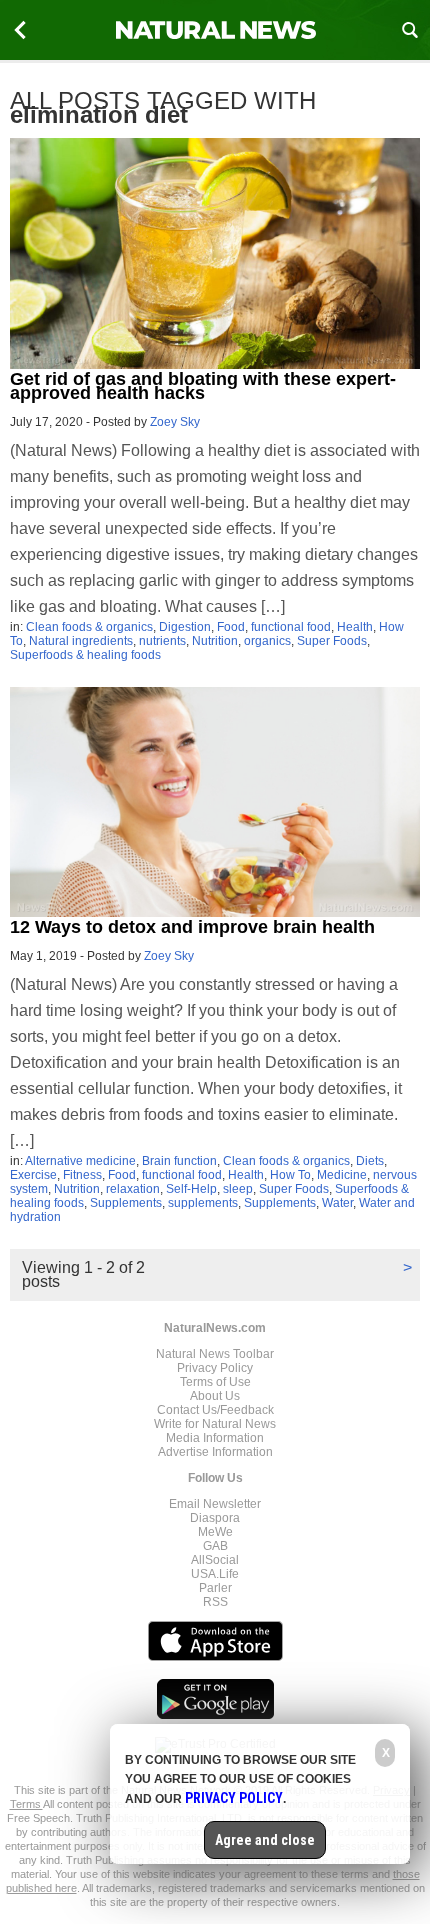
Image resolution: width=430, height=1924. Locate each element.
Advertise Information (215, 1452)
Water (337, 1203)
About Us (215, 1396)
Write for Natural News (215, 1424)
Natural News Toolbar (215, 1354)
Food (231, 627)
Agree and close (265, 1840)
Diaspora (215, 1518)
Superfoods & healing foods (85, 655)
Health (355, 627)
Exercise (33, 1175)
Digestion (185, 627)
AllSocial (215, 1560)
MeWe (215, 1532)
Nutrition (215, 641)
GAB (215, 1546)
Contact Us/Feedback (215, 1410)
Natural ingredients (81, 641)
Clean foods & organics (89, 627)
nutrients (162, 641)
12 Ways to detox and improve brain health (192, 927)
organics (267, 641)
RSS (215, 1602)
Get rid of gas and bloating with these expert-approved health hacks (203, 386)
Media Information (215, 1438)
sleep (238, 1189)
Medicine (342, 1175)
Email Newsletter (215, 1504)
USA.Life (215, 1574)
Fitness (82, 1175)
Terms (26, 1804)
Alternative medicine (80, 1161)
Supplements (126, 1203)
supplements (203, 1203)
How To (290, 1175)
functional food (291, 627)
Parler (215, 1588)
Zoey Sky (175, 422)
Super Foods (332, 641)
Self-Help (191, 1189)
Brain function (179, 1161)
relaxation (133, 1189)
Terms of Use (215, 1382)
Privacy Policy (215, 1368)
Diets (370, 1161)
